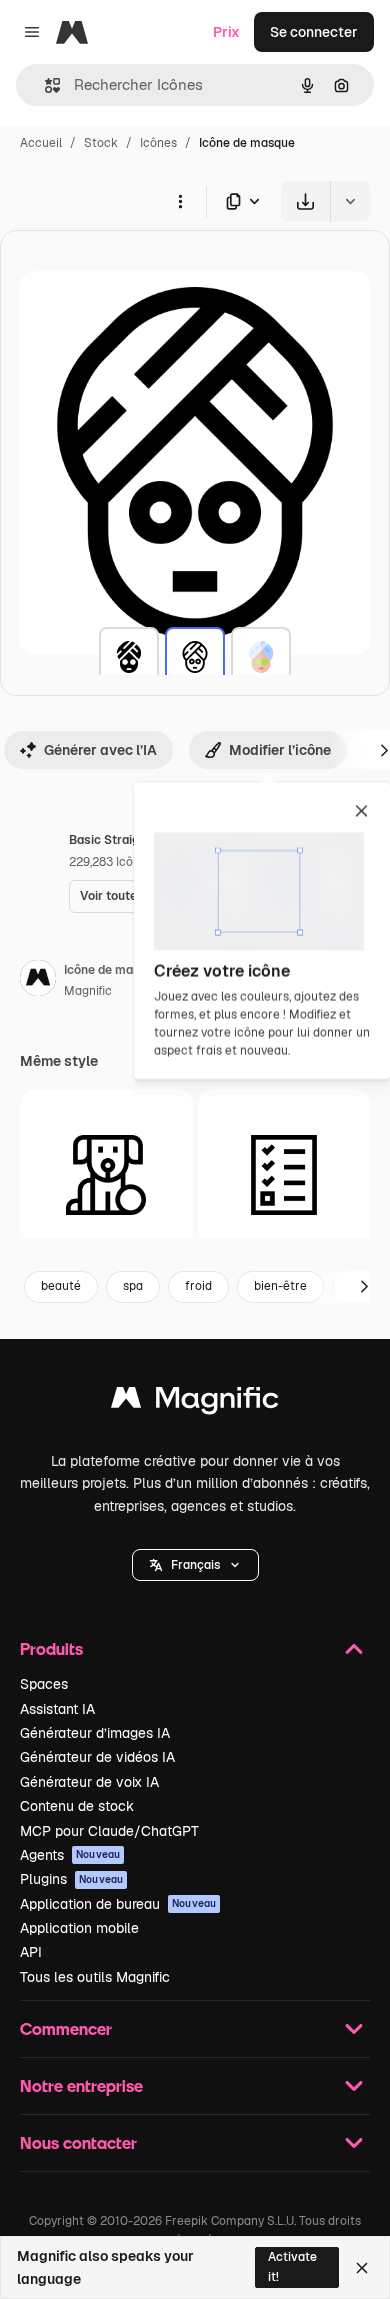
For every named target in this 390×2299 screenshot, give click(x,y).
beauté (61, 1286)
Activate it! (292, 2266)
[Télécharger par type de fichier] (244, 201)
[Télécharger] (305, 201)
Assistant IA (57, 1709)
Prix (226, 32)
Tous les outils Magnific (95, 1977)
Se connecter (314, 32)
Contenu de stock (77, 1806)
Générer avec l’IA (100, 750)
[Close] (362, 2268)
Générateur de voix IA (89, 1782)
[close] (361, 812)
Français (195, 1565)
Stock (101, 143)
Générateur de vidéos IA (97, 1757)
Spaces (44, 1684)
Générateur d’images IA (95, 1733)
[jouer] (106, 1175)
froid (198, 1286)
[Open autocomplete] (44, 85)
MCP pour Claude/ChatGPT (109, 1831)
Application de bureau (118, 1904)
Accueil (41, 143)
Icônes (158, 143)
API (31, 1952)
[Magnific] (195, 1402)
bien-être (280, 1286)
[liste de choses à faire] (284, 1175)
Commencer (66, 2028)
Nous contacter (78, 2142)
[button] (195, 1565)
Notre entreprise (81, 2085)
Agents (70, 1855)
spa (133, 1286)
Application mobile (79, 1928)
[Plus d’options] (180, 201)
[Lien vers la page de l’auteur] (38, 981)
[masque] (129, 657)
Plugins (71, 1879)
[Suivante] (364, 1287)
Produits (51, 1648)
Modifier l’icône (280, 750)
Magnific (88, 991)
